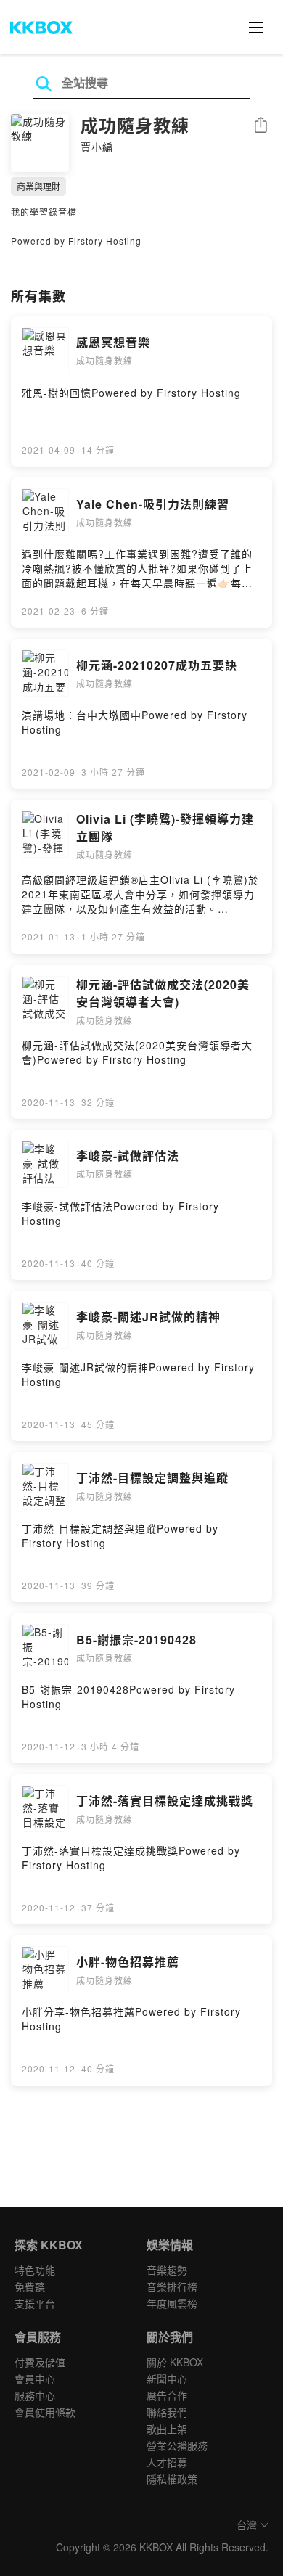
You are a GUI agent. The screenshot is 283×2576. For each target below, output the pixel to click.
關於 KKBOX (175, 2362)
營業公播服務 (177, 2445)
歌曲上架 (167, 2429)
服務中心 (35, 2395)
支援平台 (35, 2303)
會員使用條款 (45, 2412)
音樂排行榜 (172, 2286)
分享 (261, 126)
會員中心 (35, 2379)
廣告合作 (167, 2395)
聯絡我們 (167, 2412)
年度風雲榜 (172, 2303)
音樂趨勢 (167, 2270)
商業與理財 (38, 186)
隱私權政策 (172, 2479)
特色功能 (35, 2270)
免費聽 (30, 2286)
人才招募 (167, 2462)
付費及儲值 (40, 2362)
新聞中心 (167, 2379)
